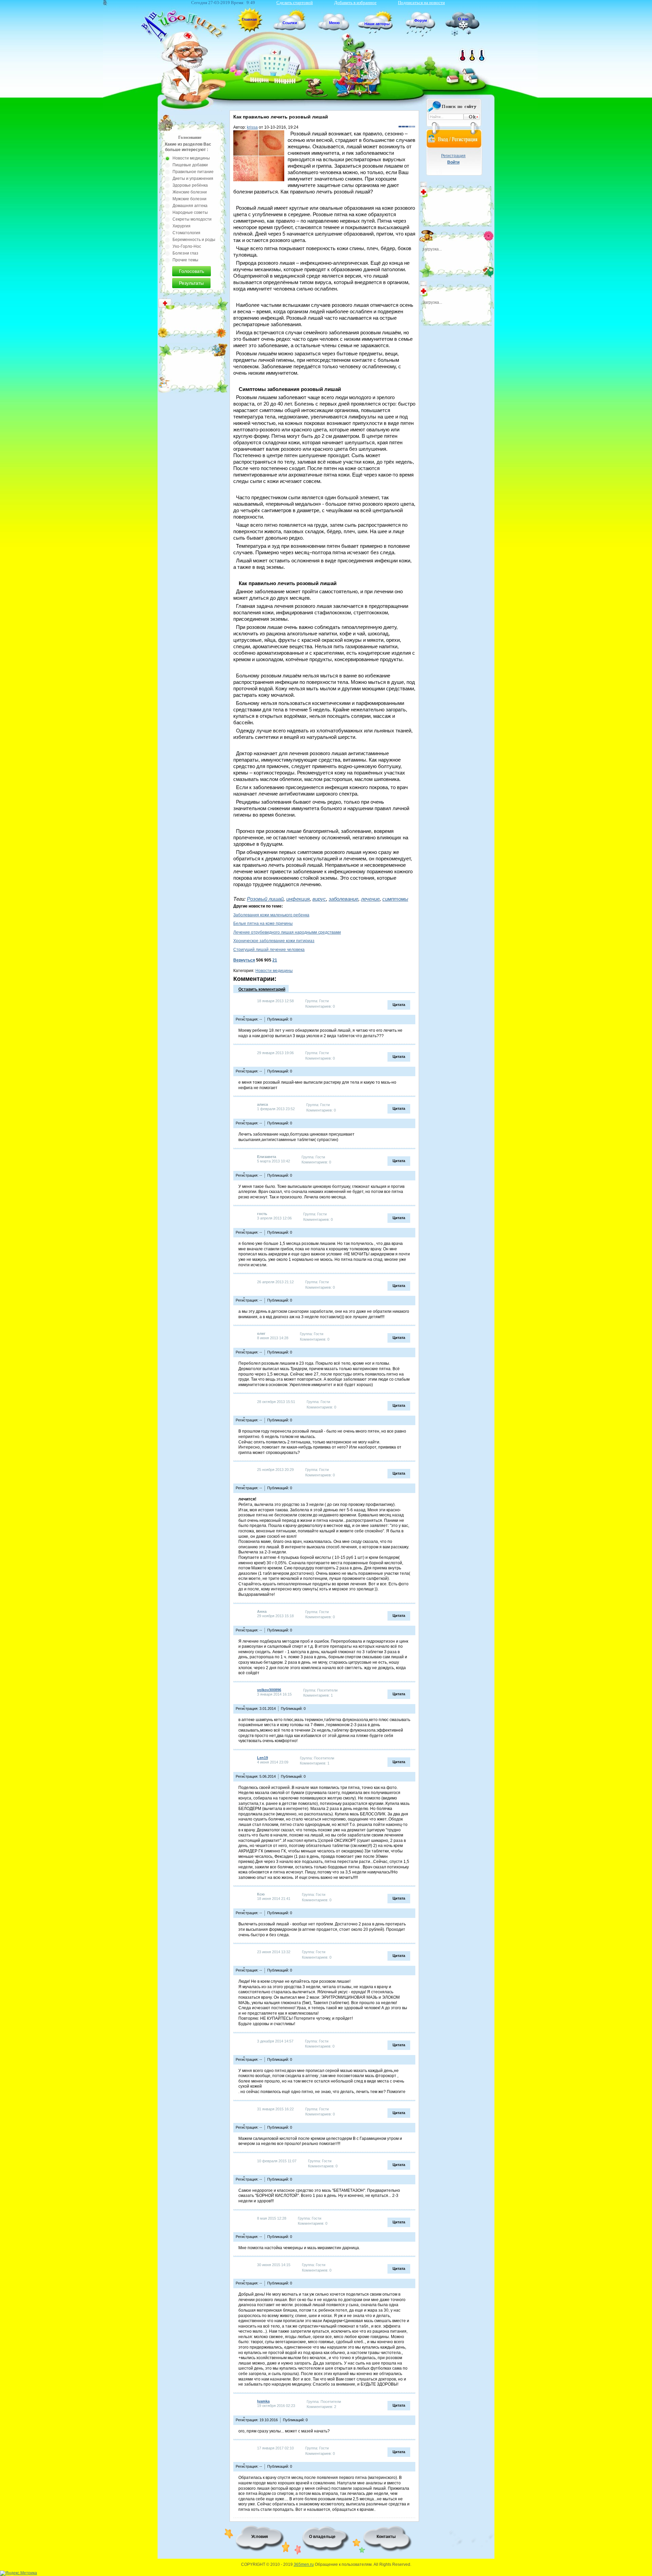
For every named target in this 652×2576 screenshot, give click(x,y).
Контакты (386, 2537)
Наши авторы (377, 24)
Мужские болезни (189, 199)
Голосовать (192, 271)
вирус (319, 899)
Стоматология (186, 233)
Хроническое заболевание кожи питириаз (274, 941)
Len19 (262, 1758)
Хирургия (182, 226)
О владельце (322, 2537)
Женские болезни (190, 192)
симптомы (395, 899)
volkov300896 (269, 1690)
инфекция (298, 899)
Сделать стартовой (295, 3)
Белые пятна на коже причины (263, 923)
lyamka (263, 2401)
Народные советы (190, 212)
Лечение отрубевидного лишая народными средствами (287, 932)
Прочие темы (185, 260)
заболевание (343, 899)
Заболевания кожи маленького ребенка (271, 915)
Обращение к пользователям (343, 2564)
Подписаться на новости (421, 3)
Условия (260, 2537)
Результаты (191, 283)
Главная (249, 19)
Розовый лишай (265, 899)
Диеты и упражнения (193, 179)
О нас (463, 19)
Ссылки (290, 23)
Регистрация (453, 156)
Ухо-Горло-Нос (187, 246)
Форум (421, 20)
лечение (370, 899)
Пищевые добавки (190, 165)
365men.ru (304, 2564)
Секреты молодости (192, 219)
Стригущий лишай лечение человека (269, 950)
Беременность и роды (194, 240)
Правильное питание (193, 172)
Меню (334, 23)
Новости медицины (274, 971)
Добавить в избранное (355, 3)
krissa (252, 127)
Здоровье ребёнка (190, 185)
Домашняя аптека (190, 206)
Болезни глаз (185, 253)
